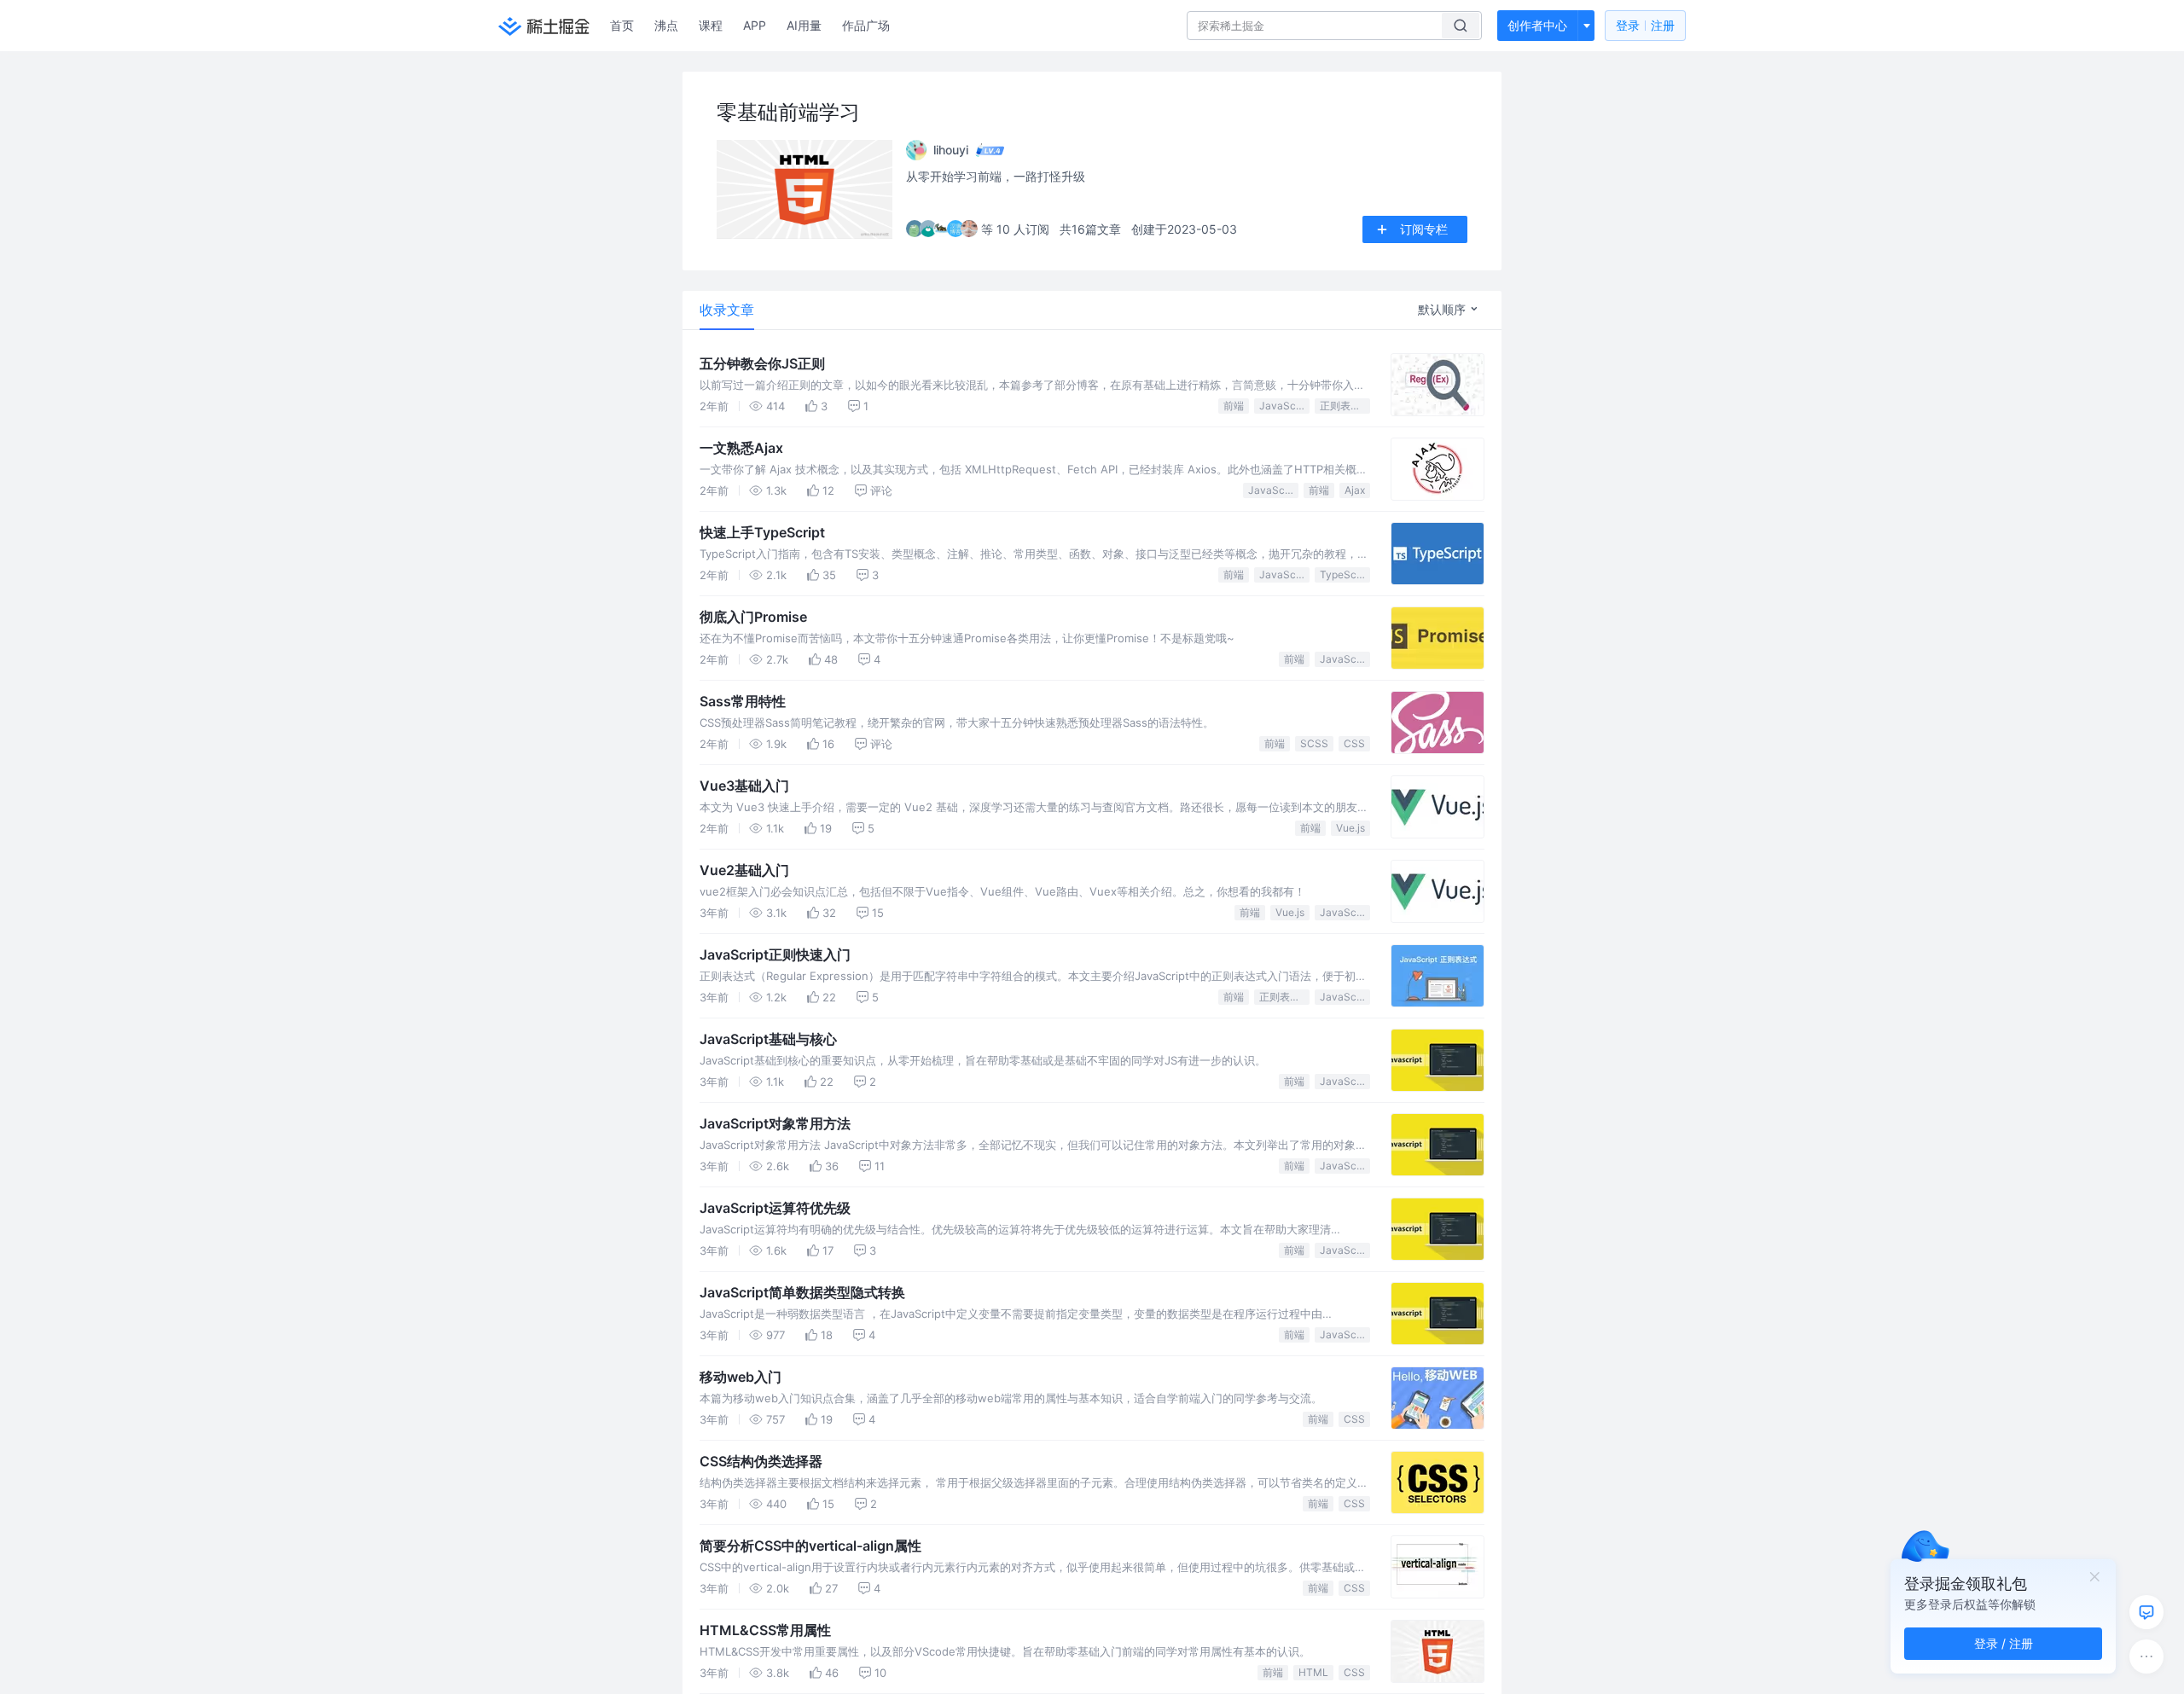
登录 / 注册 (2004, 1643)
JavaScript (1284, 406)
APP (755, 25)
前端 (1234, 406)
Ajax (1355, 490)
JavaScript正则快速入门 (775, 954)
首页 (622, 25)
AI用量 (804, 25)
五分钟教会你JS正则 (762, 363)
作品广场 (866, 25)
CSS (1354, 743)
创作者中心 (1537, 25)
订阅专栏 (1424, 229)
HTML (1313, 1672)
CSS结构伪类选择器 (761, 1461)
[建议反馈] (2146, 1612)
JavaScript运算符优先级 (775, 1208)
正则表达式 (1345, 406)
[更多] (2146, 1656)
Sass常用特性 (743, 701)
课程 (711, 25)
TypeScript (1345, 574)
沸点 (666, 25)
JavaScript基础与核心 (768, 1039)
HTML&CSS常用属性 (765, 1630)
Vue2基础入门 (744, 870)
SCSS (1314, 743)
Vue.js (1350, 828)
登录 (1645, 25)
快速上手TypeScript (762, 532)
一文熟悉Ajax (741, 448)
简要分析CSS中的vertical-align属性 (810, 1546)
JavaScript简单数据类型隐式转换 (802, 1292)
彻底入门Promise (753, 617)
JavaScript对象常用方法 (775, 1123)
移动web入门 (741, 1377)
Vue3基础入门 (744, 786)
